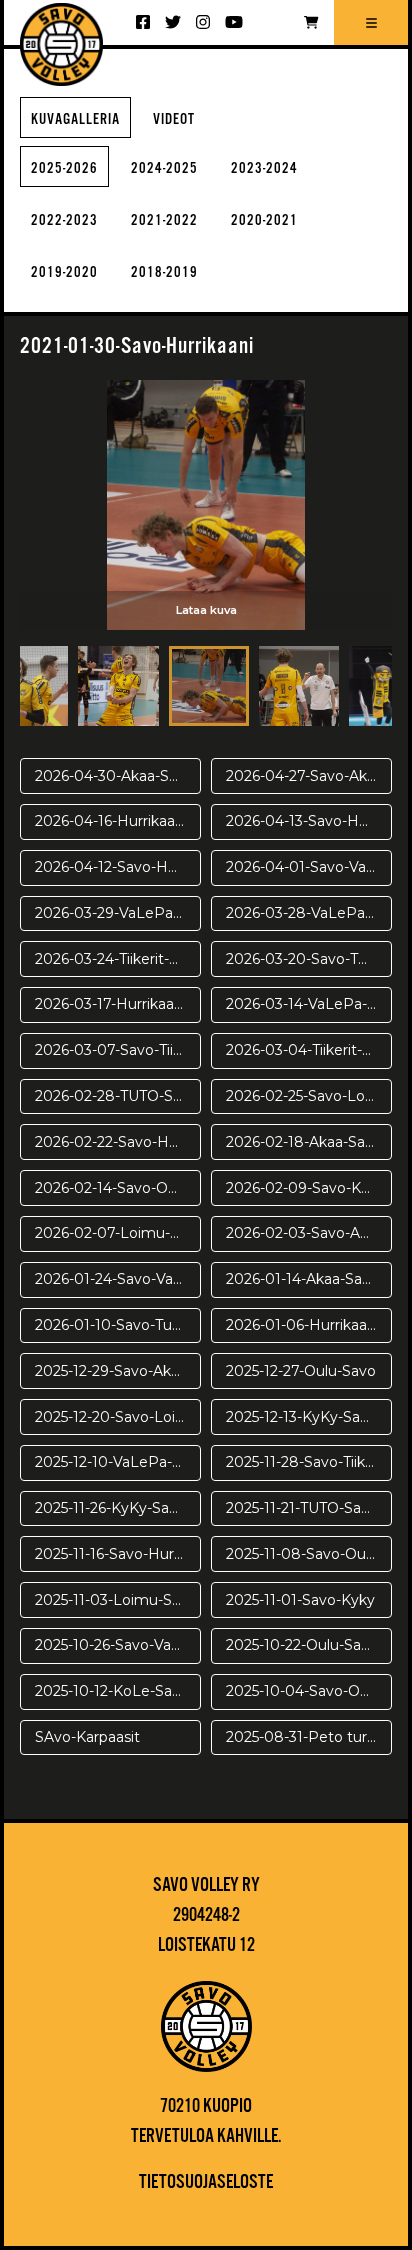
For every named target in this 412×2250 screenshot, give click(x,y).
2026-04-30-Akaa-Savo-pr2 (118, 776)
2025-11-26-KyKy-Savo (110, 1508)
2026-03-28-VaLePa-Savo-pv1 (309, 913)
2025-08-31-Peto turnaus (309, 1737)
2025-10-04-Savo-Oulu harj (309, 1691)
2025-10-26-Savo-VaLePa (118, 1645)
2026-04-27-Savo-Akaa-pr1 (309, 776)
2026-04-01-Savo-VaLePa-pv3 (309, 867)
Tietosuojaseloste (206, 2183)
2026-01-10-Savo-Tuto (111, 1325)
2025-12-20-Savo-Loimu (117, 1417)
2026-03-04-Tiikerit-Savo (309, 1050)
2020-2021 (264, 220)
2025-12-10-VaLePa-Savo (118, 1462)
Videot (174, 119)
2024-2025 (164, 168)
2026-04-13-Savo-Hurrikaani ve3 (309, 821)
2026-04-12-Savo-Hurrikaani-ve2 (118, 867)
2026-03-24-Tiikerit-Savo (118, 959)
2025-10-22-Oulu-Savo (302, 1645)
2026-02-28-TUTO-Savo (116, 1096)
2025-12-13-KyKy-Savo (301, 1417)
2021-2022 (164, 220)
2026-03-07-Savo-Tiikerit (118, 1050)
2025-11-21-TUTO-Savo (302, 1508)
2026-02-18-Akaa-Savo (304, 1142)
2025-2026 (64, 168)
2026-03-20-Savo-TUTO (307, 959)
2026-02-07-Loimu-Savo (118, 1233)
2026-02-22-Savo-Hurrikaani (118, 1142)
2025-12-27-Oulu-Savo (301, 1371)
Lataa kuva (206, 610)
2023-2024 (264, 168)
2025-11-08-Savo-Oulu (302, 1554)
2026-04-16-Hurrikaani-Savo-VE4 (118, 821)
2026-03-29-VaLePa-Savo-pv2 (118, 913)
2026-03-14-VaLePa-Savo (309, 1004)
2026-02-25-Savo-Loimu (309, 1096)
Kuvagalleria (75, 119)
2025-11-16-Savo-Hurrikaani (118, 1554)
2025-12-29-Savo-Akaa (111, 1371)
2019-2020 (64, 272)
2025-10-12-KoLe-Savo (112, 1691)
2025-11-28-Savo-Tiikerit (307, 1462)
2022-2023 (64, 220)
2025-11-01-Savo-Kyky (300, 1600)
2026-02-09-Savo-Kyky (305, 1188)
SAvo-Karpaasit (87, 1737)
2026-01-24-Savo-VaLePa (118, 1279)
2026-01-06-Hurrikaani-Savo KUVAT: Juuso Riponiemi (309, 1325)
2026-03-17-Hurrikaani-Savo (118, 1004)
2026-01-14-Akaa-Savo (302, 1279)
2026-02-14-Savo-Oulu (112, 1188)
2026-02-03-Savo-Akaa (305, 1233)
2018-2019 (164, 272)
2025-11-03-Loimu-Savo (116, 1600)
